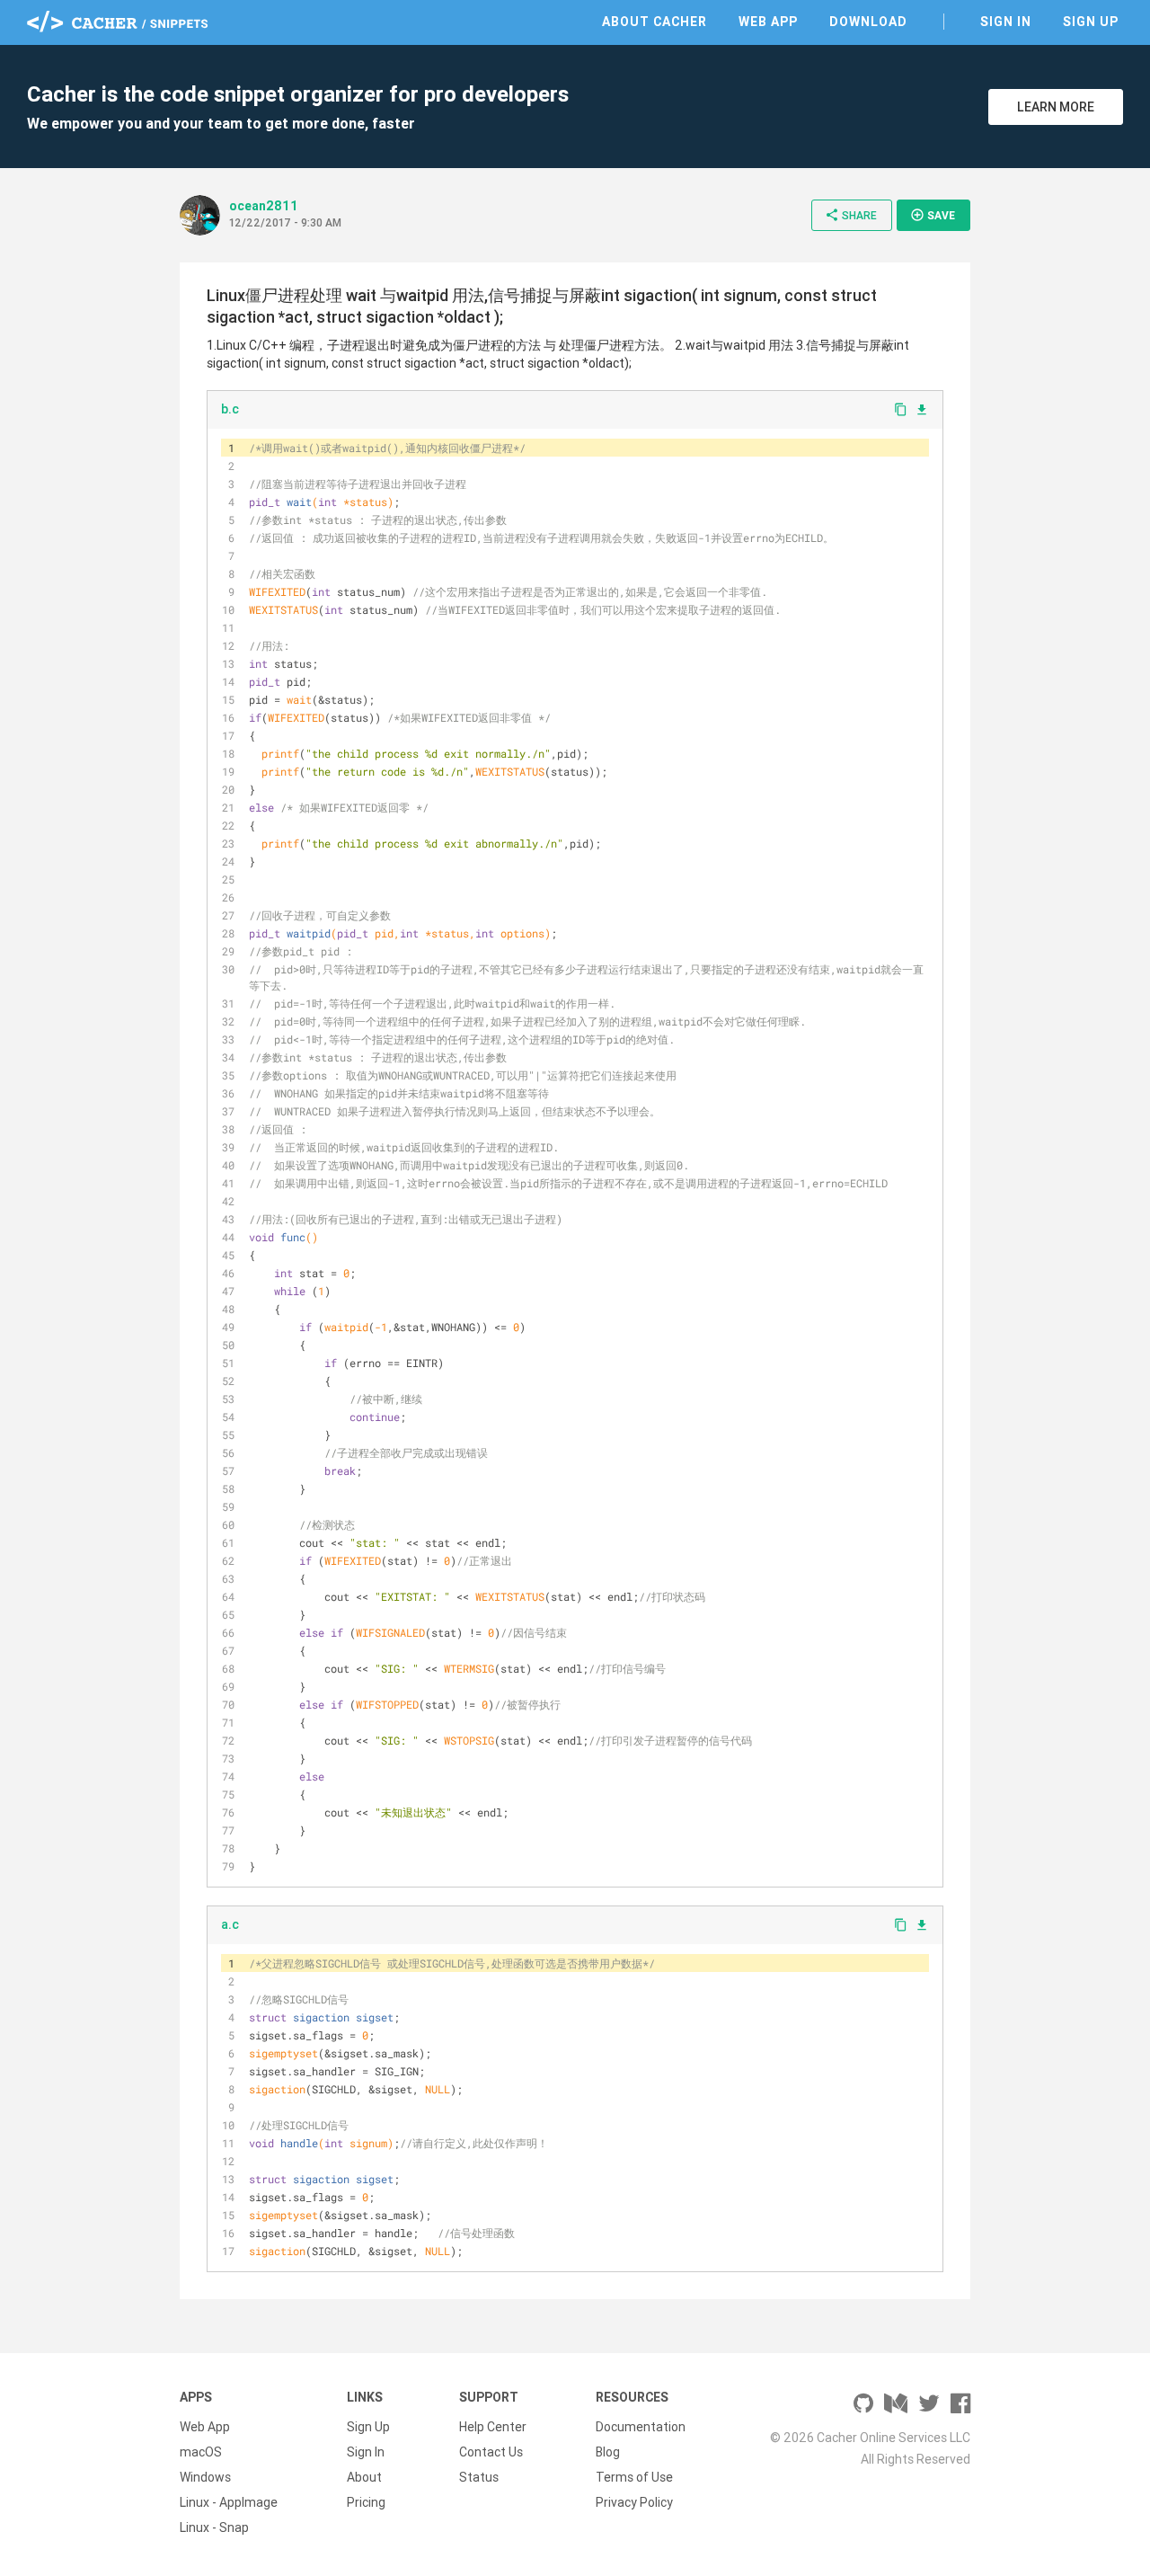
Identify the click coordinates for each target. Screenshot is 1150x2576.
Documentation (641, 2427)
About (364, 2477)
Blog (608, 2452)
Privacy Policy (634, 2502)
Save (933, 215)
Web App (768, 22)
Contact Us (491, 2452)
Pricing (366, 2502)
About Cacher (655, 22)
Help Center (493, 2427)
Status (479, 2477)
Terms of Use (634, 2477)
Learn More (1056, 107)
